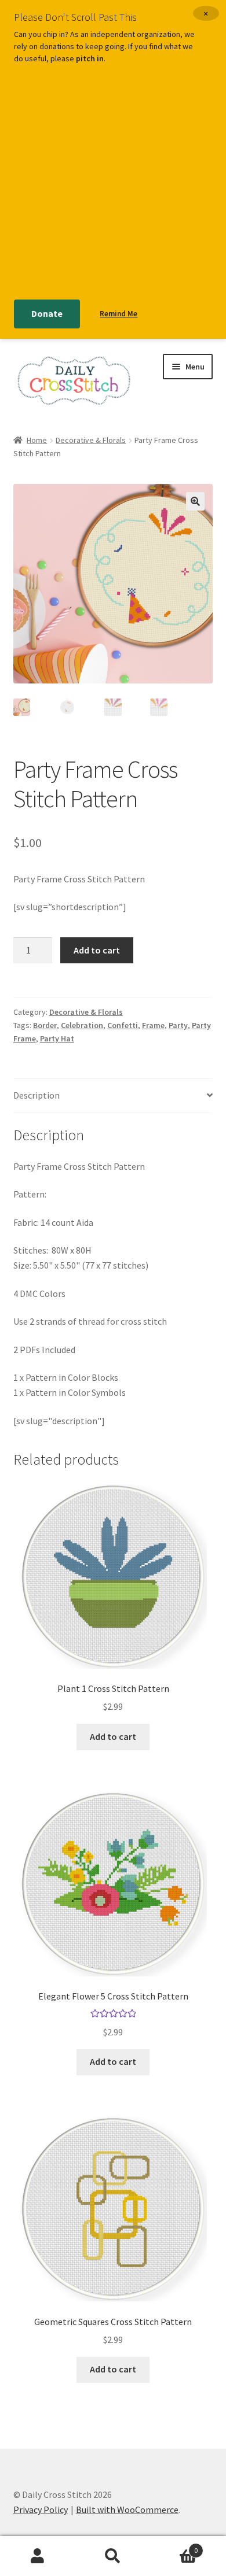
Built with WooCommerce (127, 2510)
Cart (174, 2546)
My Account (38, 2556)
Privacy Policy (41, 2510)
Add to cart (97, 950)
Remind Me (119, 314)
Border (45, 1025)
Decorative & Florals (91, 440)
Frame (153, 1025)
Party (178, 1025)
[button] (195, 501)
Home (37, 440)
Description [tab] (37, 1095)
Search (113, 2556)
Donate (47, 313)
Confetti (123, 1025)
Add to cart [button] (113, 1736)
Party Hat (57, 1038)
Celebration (82, 1025)
